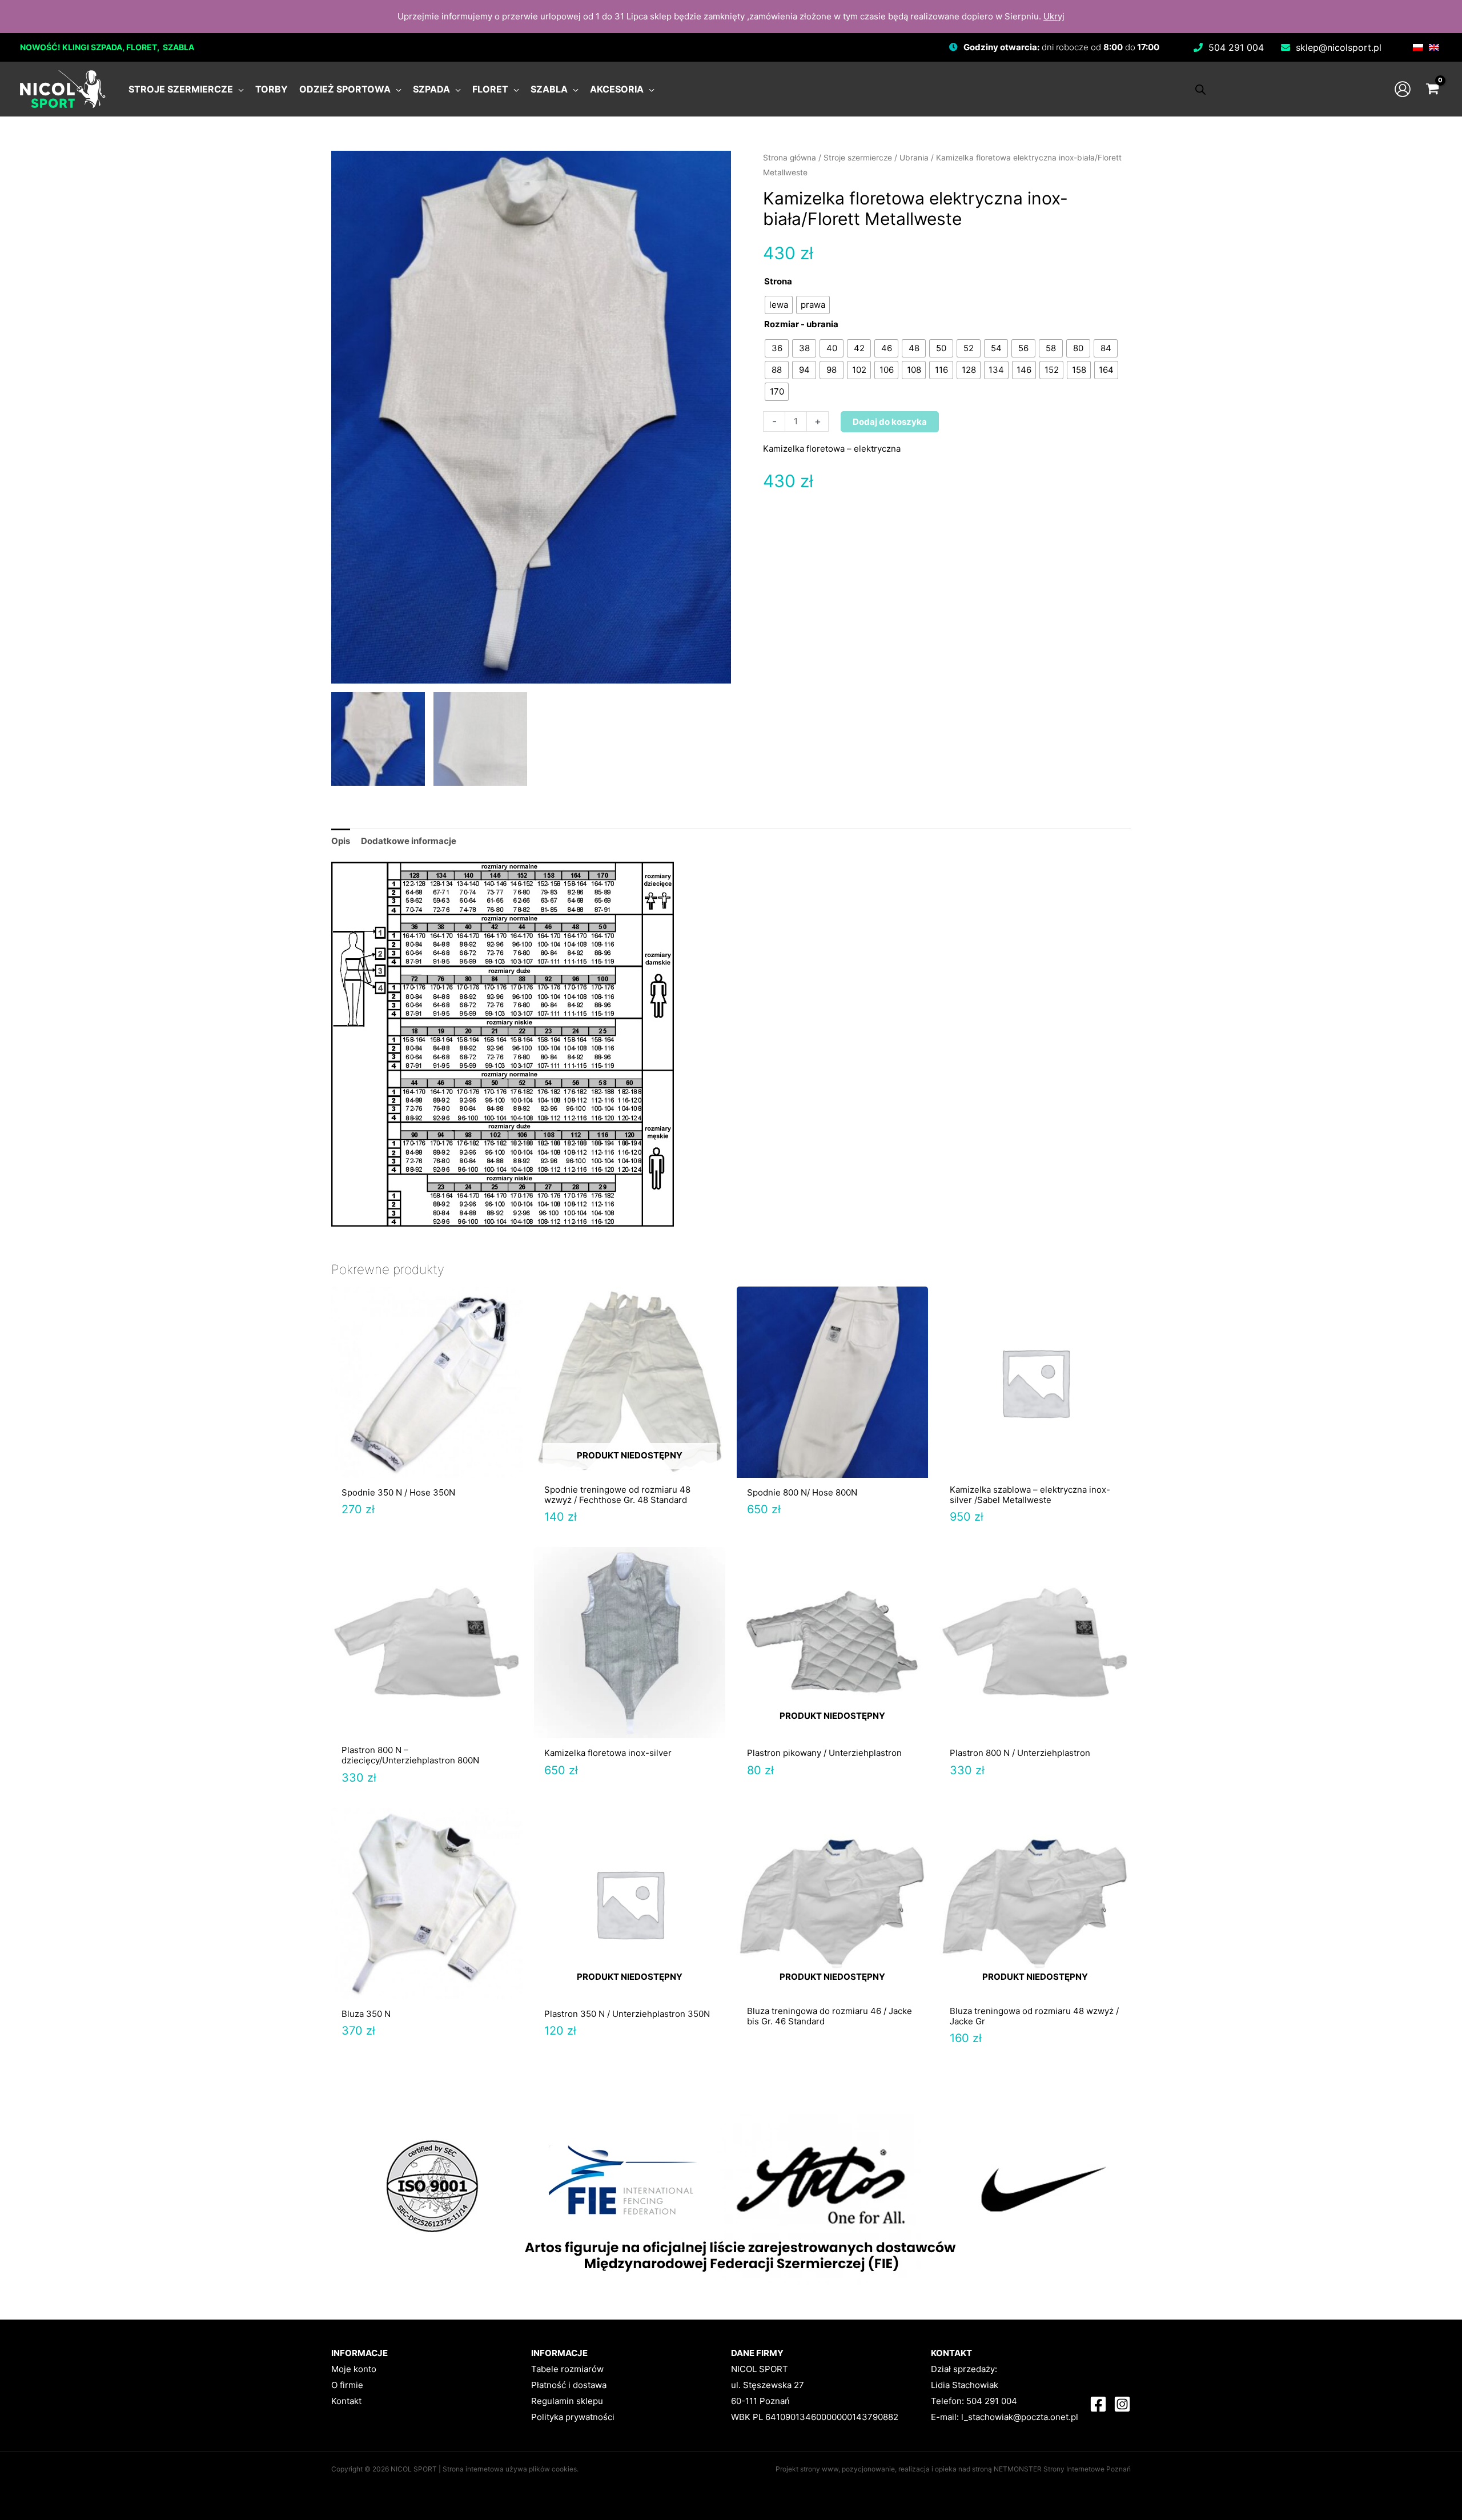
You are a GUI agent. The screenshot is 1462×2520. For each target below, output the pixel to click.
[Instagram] (1122, 2404)
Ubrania (914, 158)
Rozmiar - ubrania (801, 324)
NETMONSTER (1019, 2469)
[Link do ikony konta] (1403, 89)
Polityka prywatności (573, 2417)
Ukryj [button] (1054, 16)
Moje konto (354, 2369)
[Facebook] (1098, 2404)
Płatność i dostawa (569, 2385)
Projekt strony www (807, 2469)
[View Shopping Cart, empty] (1432, 89)
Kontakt (346, 2401)
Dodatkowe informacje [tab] (409, 841)
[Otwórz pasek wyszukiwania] (1200, 89)
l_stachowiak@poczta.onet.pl (1020, 2417)
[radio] (779, 305)
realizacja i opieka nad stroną (945, 2469)
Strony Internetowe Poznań (1087, 2469)
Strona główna (790, 158)
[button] (238, 89)
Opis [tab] (341, 841)
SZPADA (107, 47)
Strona (778, 281)
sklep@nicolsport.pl (1339, 47)
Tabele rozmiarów (567, 2369)
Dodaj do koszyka (890, 422)
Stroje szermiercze (858, 158)
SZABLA (178, 47)
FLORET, (144, 47)
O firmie (347, 2385)
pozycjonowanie (868, 2469)
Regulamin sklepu (567, 2401)
